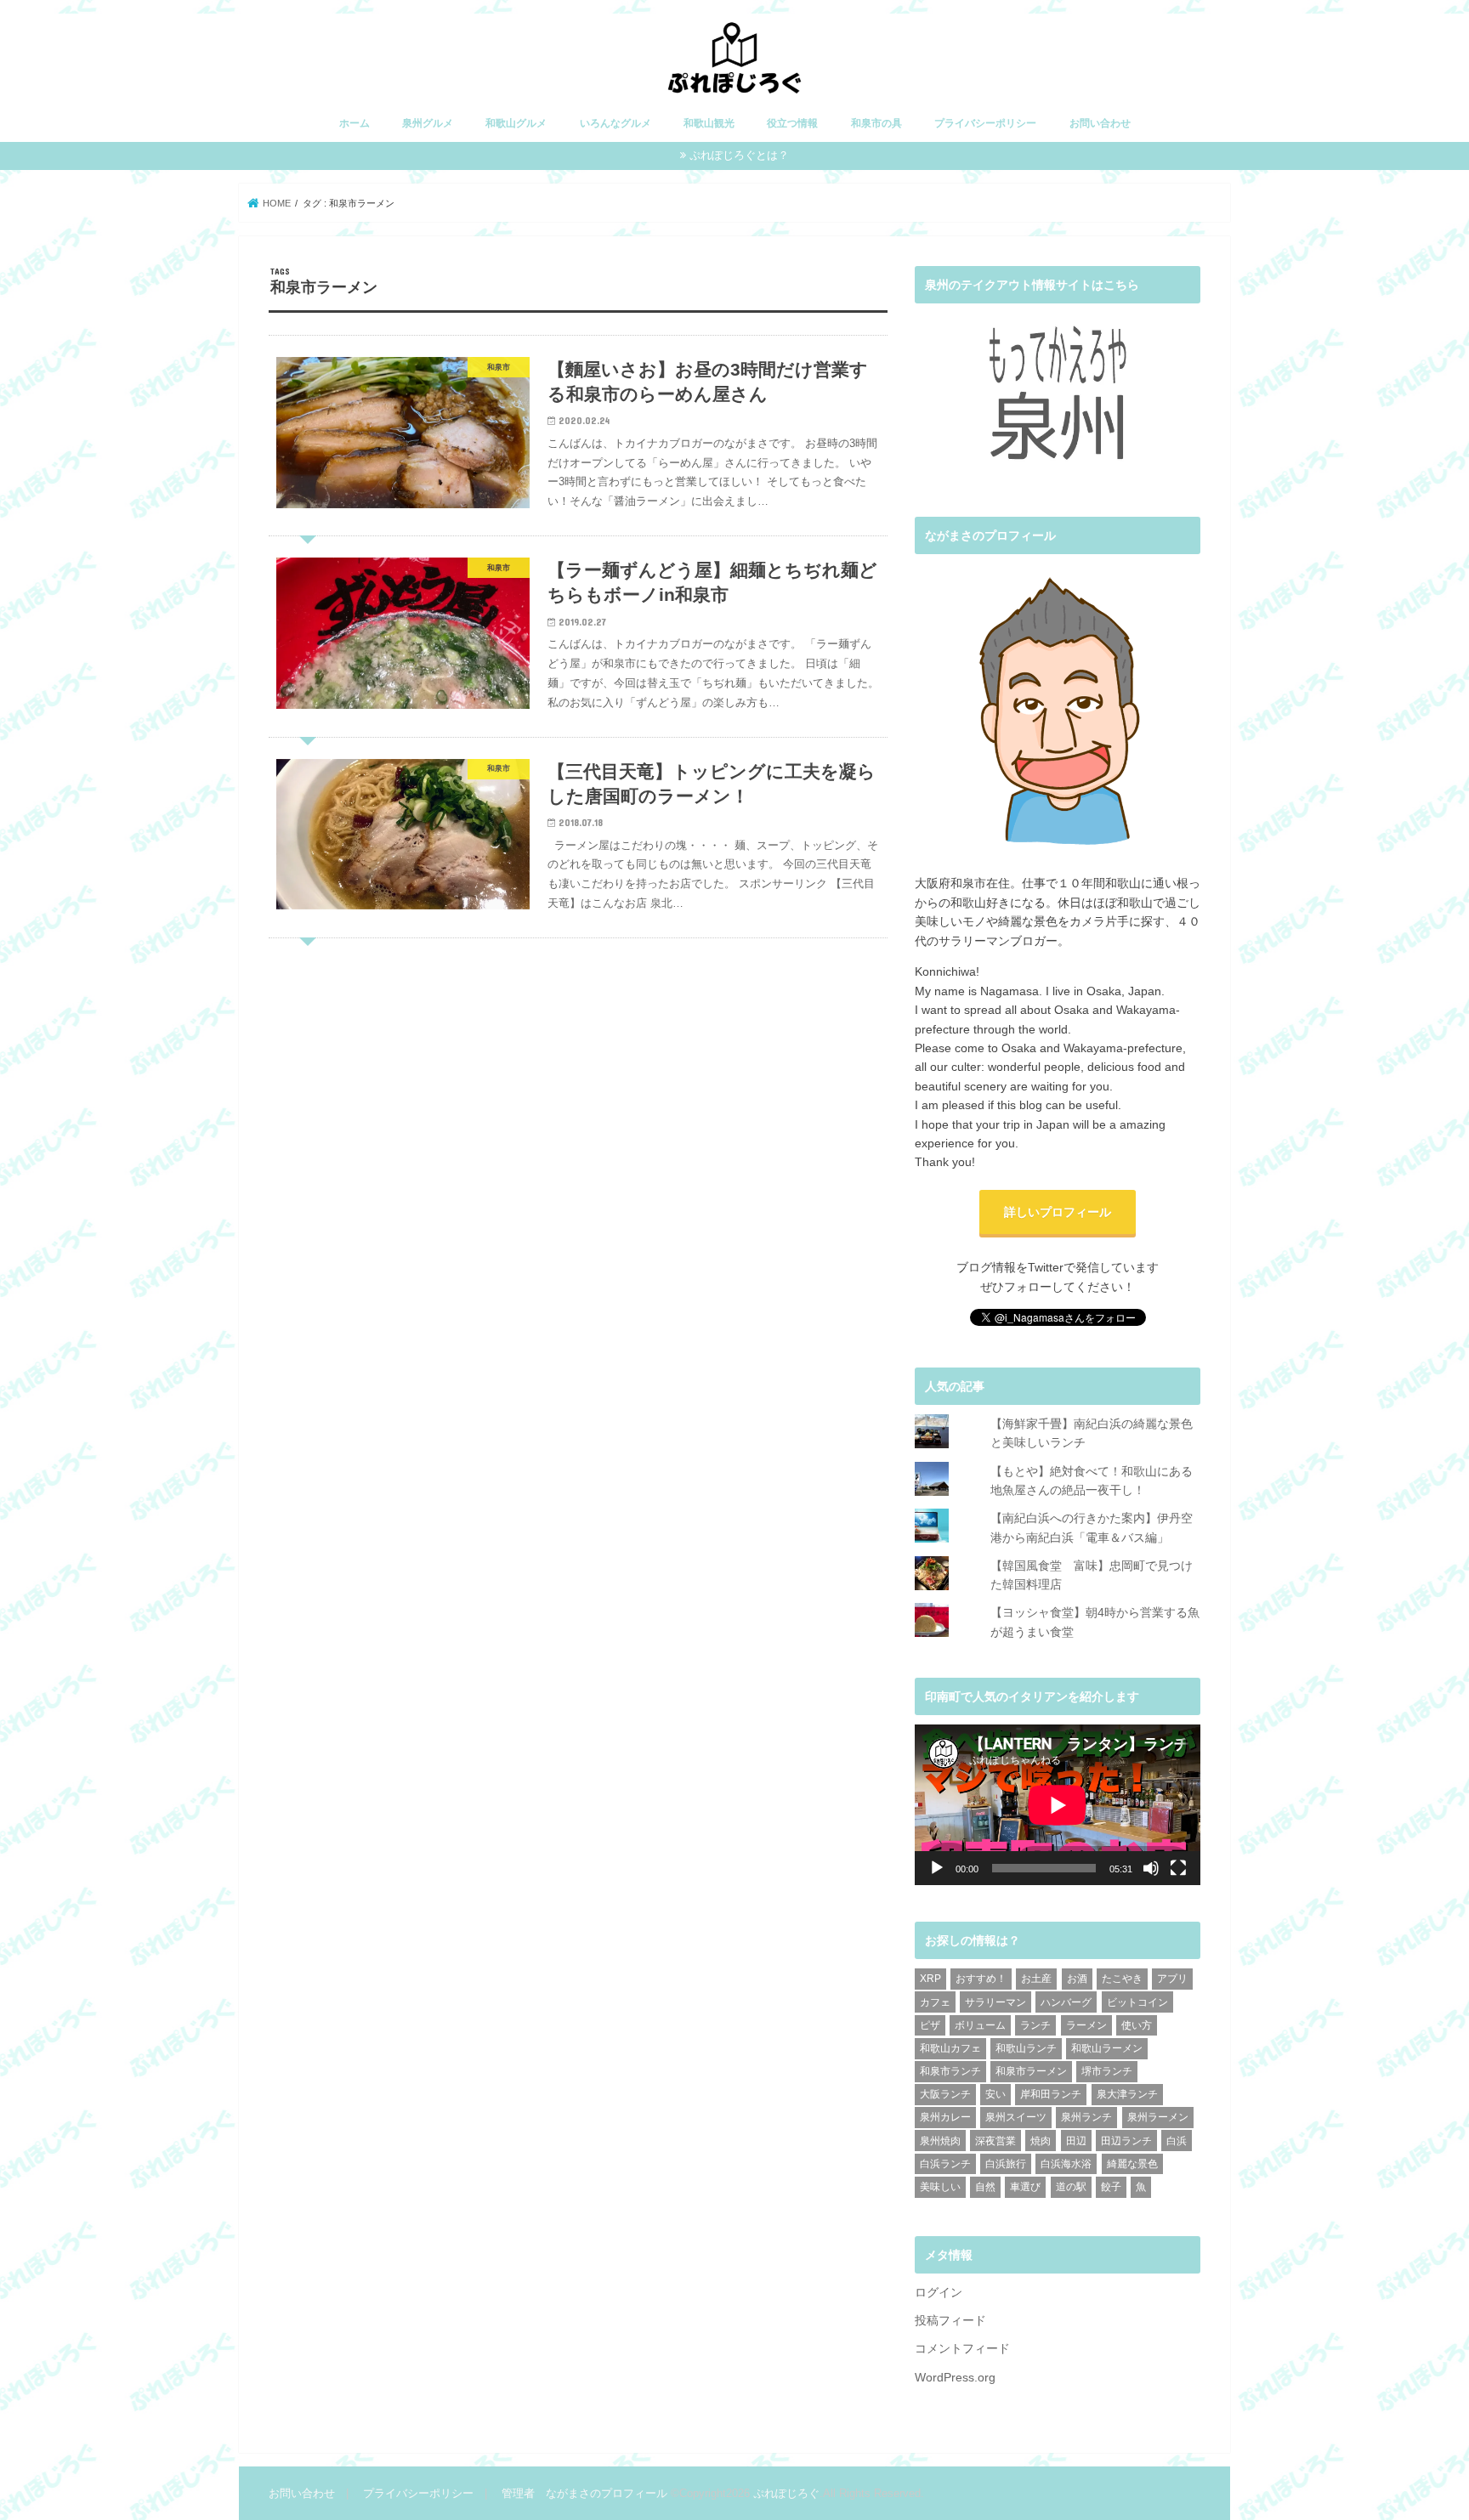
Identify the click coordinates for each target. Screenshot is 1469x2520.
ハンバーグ (1066, 2002)
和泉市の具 (876, 123)
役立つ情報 (792, 123)
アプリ (1172, 1979)
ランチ (1035, 2025)
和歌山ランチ (1026, 2048)
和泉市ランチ (950, 2071)
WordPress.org (955, 2377)
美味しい (940, 2187)
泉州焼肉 (940, 2141)
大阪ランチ (945, 2094)
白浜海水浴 (1066, 2164)
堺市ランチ (1107, 2071)
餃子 (1111, 2187)
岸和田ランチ (1051, 2094)
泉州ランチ (1086, 2117)
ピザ (930, 2025)
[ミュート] (1151, 1868)
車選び (1025, 2187)
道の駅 (1071, 2187)
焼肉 (1041, 2141)
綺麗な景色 (1132, 2164)
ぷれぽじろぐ (786, 2493)
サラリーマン (995, 2002)
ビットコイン (1137, 2002)
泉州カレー (945, 2117)
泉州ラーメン (1158, 2117)
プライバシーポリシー (985, 123)
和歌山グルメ (516, 123)
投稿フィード (950, 2320)
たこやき (1122, 1979)
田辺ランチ (1126, 2141)
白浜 (1177, 2141)
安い (995, 2094)
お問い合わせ (1100, 123)
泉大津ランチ (1127, 2094)
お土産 (1036, 1979)
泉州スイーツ (1016, 2117)
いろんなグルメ (615, 123)
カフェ (935, 2002)
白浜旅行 (1006, 2164)
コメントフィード (962, 2348)
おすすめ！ (981, 1979)
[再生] (937, 1868)
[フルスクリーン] (1178, 1868)
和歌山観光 (709, 123)
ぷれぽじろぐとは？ (739, 155)
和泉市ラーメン (1031, 2071)
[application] (1058, 1805)
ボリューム (980, 2025)
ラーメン (1086, 2025)
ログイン (939, 2292)
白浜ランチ (945, 2164)
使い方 (1137, 2025)
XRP (930, 1979)
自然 (985, 2187)
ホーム (354, 123)
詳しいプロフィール (1058, 1212)
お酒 (1077, 1979)
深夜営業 (995, 2141)
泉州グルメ (428, 123)
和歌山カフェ (950, 2048)
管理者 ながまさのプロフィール (584, 2493)
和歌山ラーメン (1107, 2048)
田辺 (1076, 2141)
